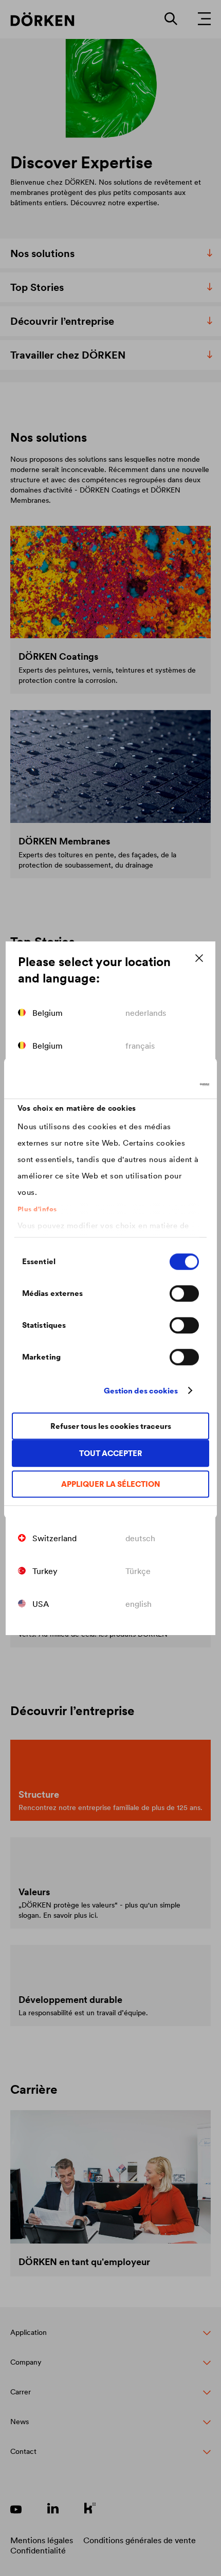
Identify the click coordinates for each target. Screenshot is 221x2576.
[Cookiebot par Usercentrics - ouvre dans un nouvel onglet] (164, 1085)
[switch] (184, 1293)
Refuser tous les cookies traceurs (111, 1426)
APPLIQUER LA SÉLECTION (111, 1484)
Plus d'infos (37, 1209)
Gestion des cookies (141, 1391)
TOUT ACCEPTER (111, 1453)
